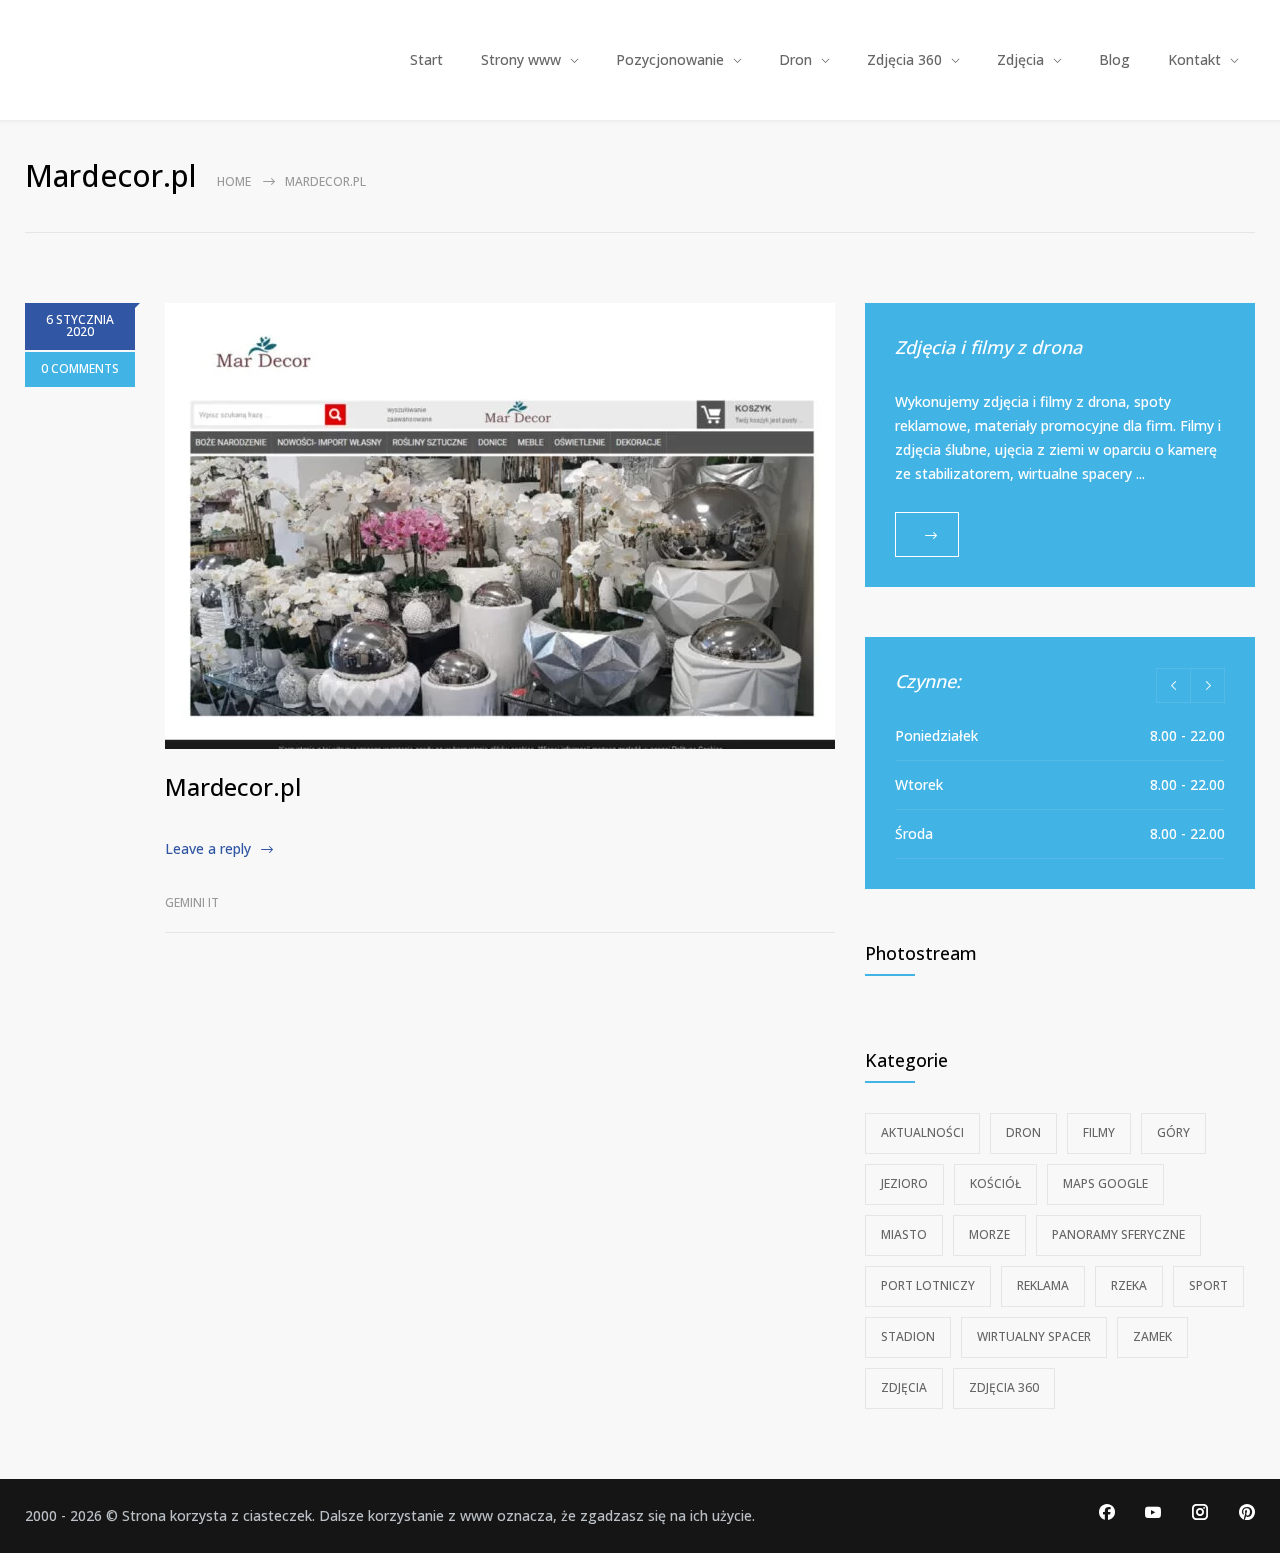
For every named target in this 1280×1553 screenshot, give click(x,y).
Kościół (995, 1183)
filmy (1099, 1132)
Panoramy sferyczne (1118, 1234)
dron (1023, 1132)
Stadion (908, 1336)
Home (234, 181)
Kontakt (1194, 59)
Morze (989, 1234)
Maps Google (1105, 1183)
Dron (795, 59)
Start (426, 59)
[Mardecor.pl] (500, 526)
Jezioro (904, 1183)
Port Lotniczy (928, 1285)
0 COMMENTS (80, 368)
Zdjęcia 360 (904, 59)
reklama (1043, 1285)
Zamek (1152, 1336)
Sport (1208, 1285)
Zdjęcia (1020, 59)
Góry (1173, 1132)
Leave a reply (208, 848)
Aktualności (922, 1132)
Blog (1114, 59)
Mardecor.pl (233, 786)
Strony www (521, 59)
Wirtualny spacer (1034, 1336)
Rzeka (1129, 1285)
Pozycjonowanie (670, 59)
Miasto (904, 1234)
